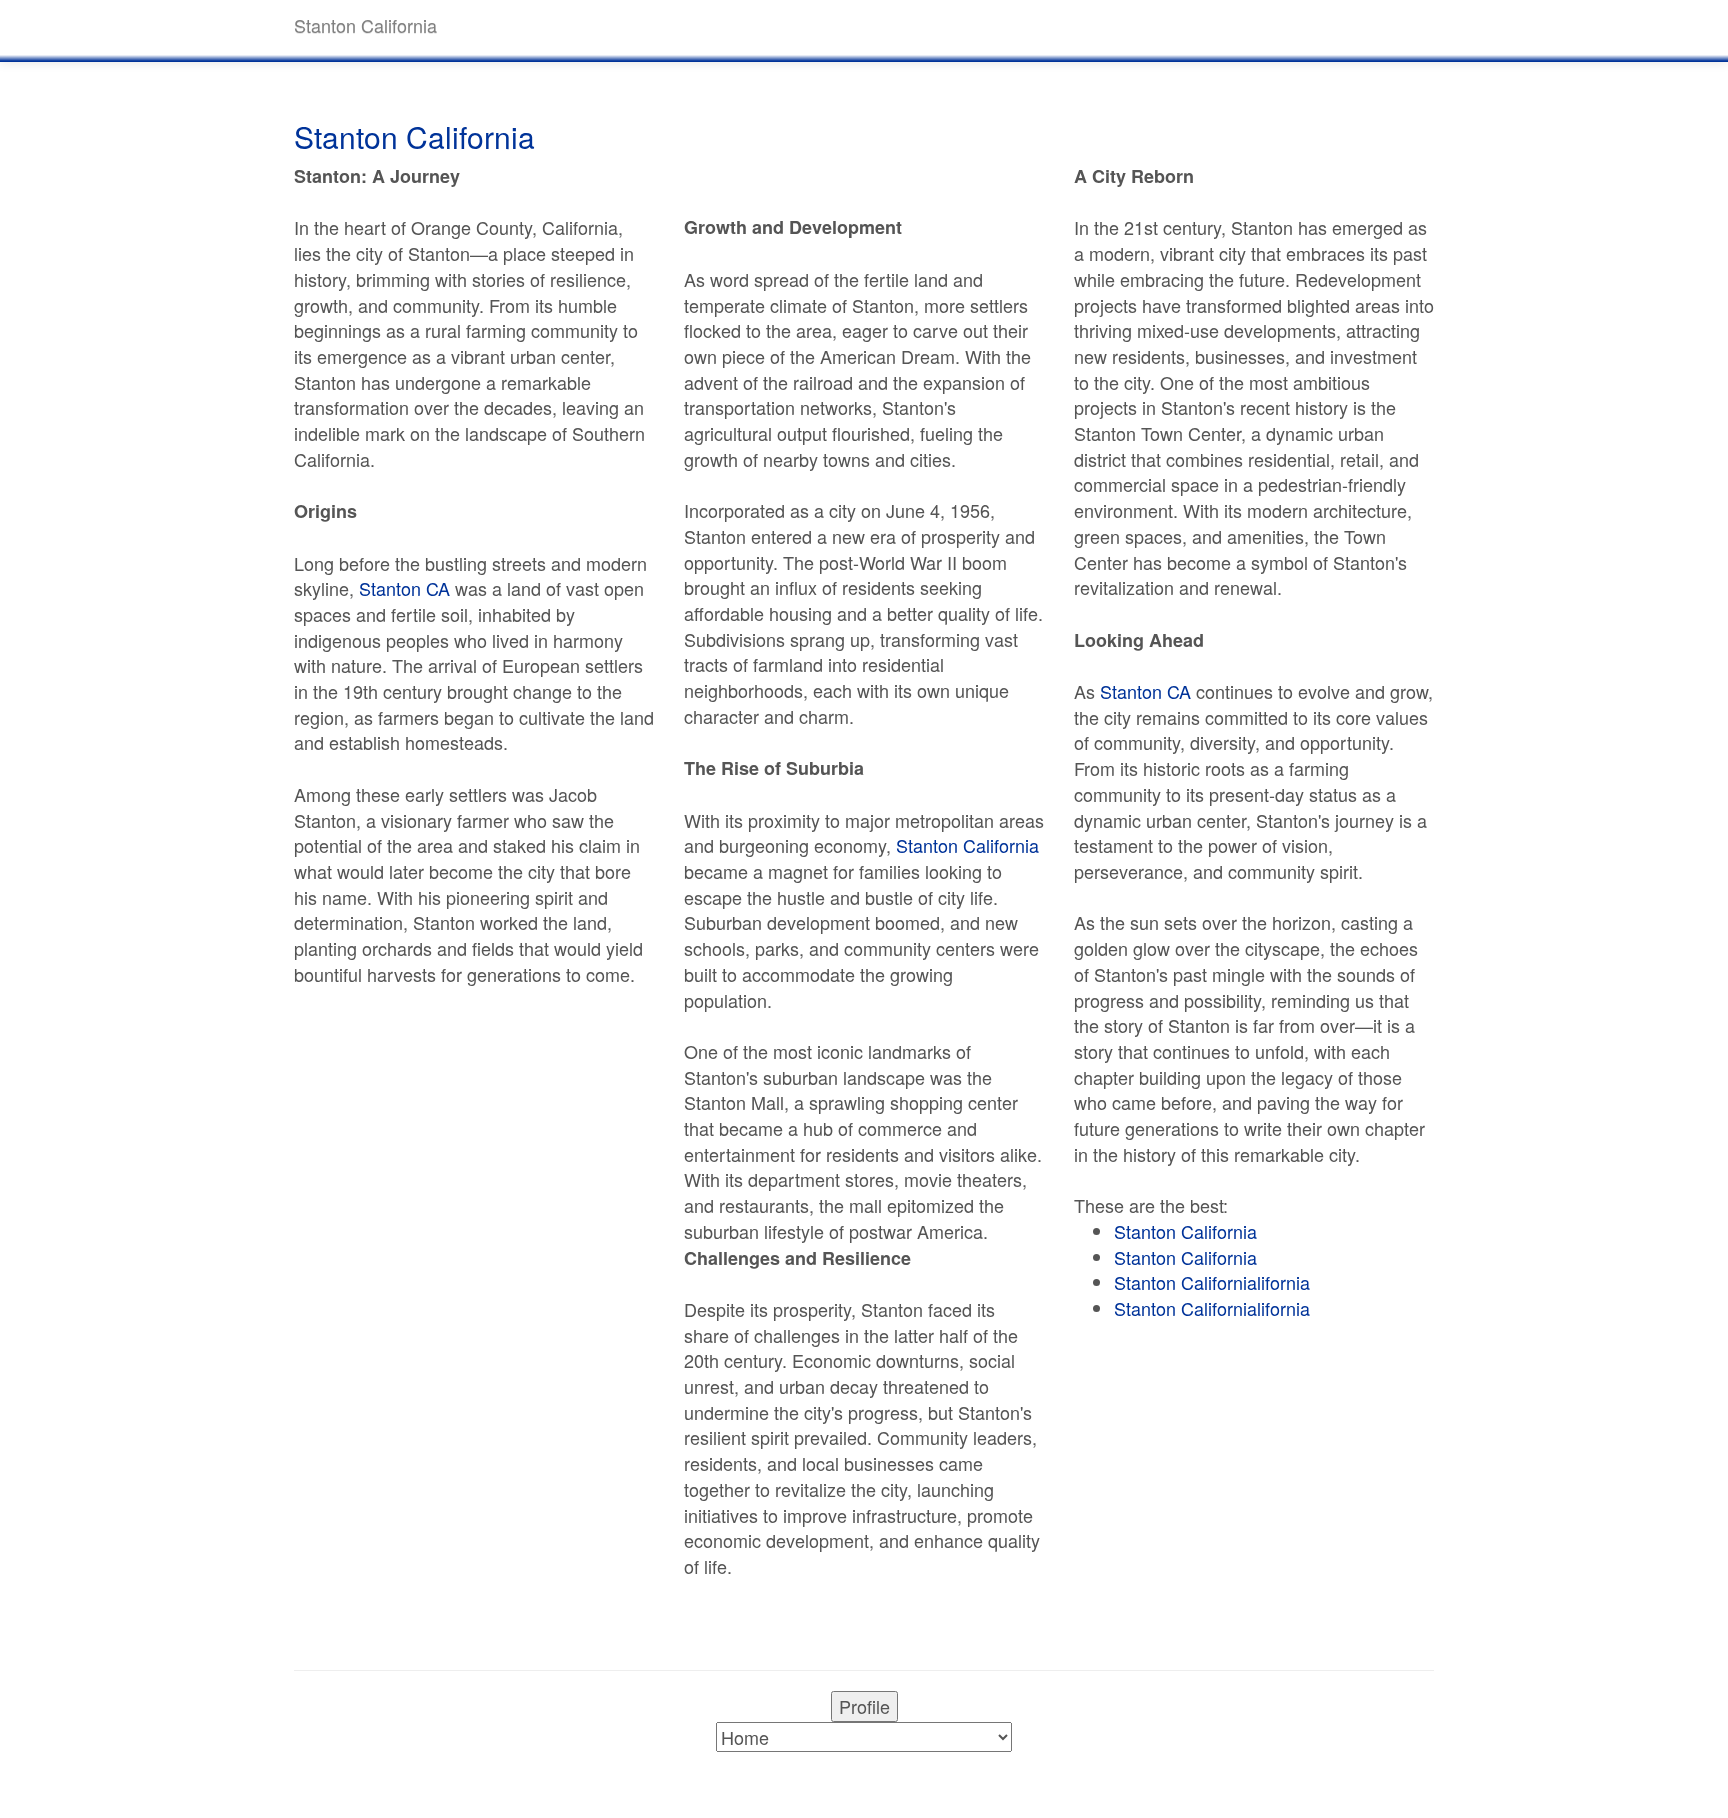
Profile (864, 1706)
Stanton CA (404, 588)
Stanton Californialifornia (1212, 1282)
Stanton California (967, 845)
